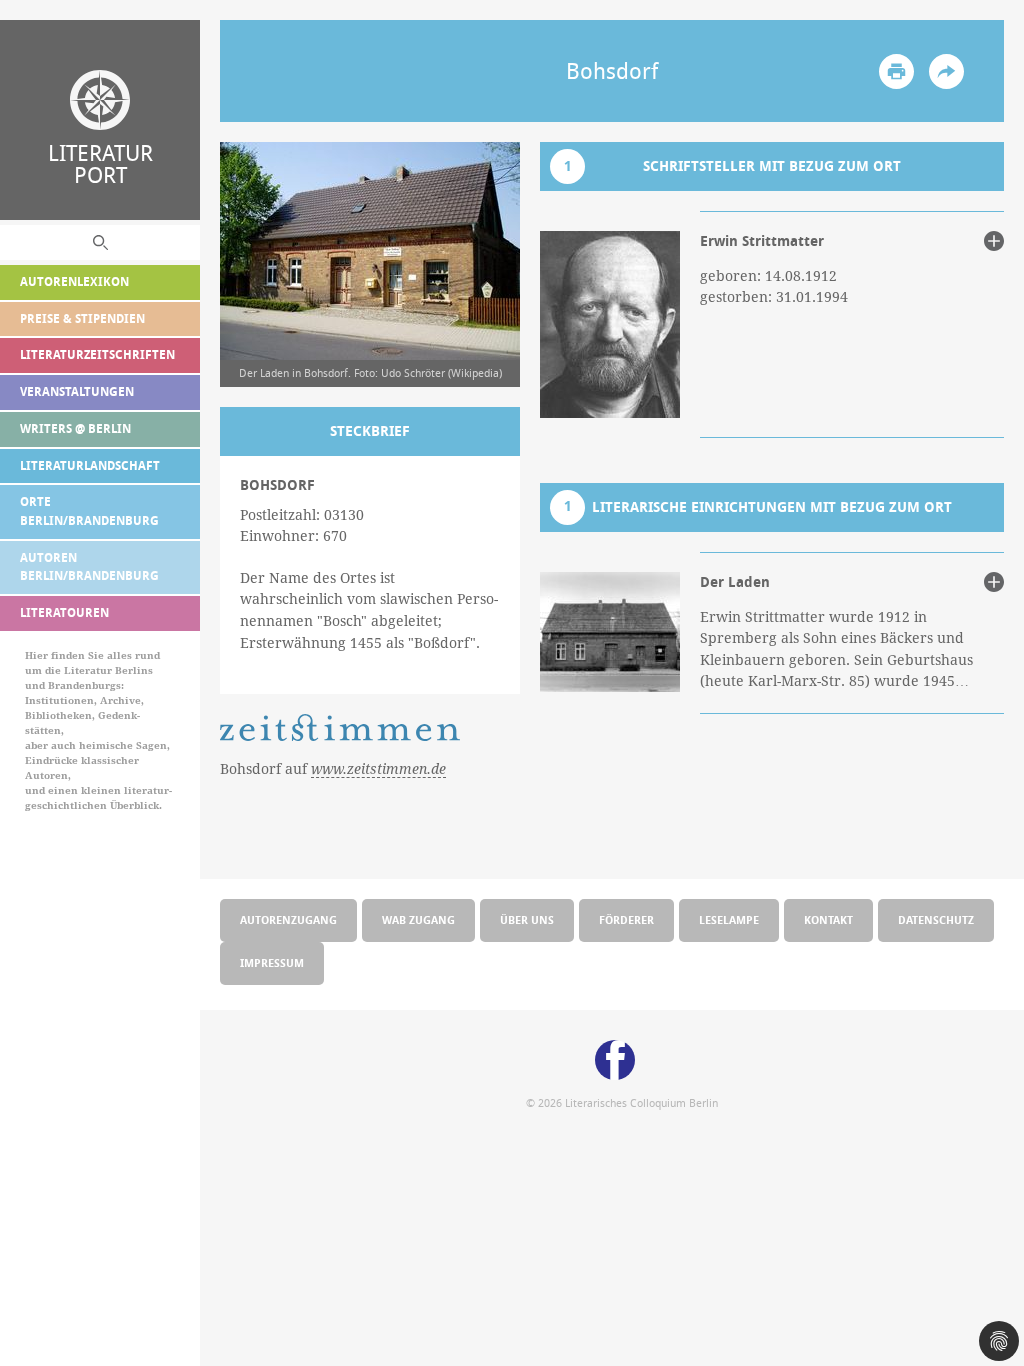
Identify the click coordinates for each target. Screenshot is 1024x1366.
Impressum (272, 962)
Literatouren (64, 612)
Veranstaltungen (77, 391)
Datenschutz (936, 919)
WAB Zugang (418, 919)
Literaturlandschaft (90, 465)
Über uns (527, 919)
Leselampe (729, 919)
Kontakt (828, 919)
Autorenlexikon (74, 281)
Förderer (626, 919)
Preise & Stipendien (82, 318)
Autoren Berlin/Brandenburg (89, 567)
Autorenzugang (288, 919)
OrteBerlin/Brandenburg (89, 511)
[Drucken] (896, 71)
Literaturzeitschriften (97, 354)
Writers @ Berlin (75, 428)
